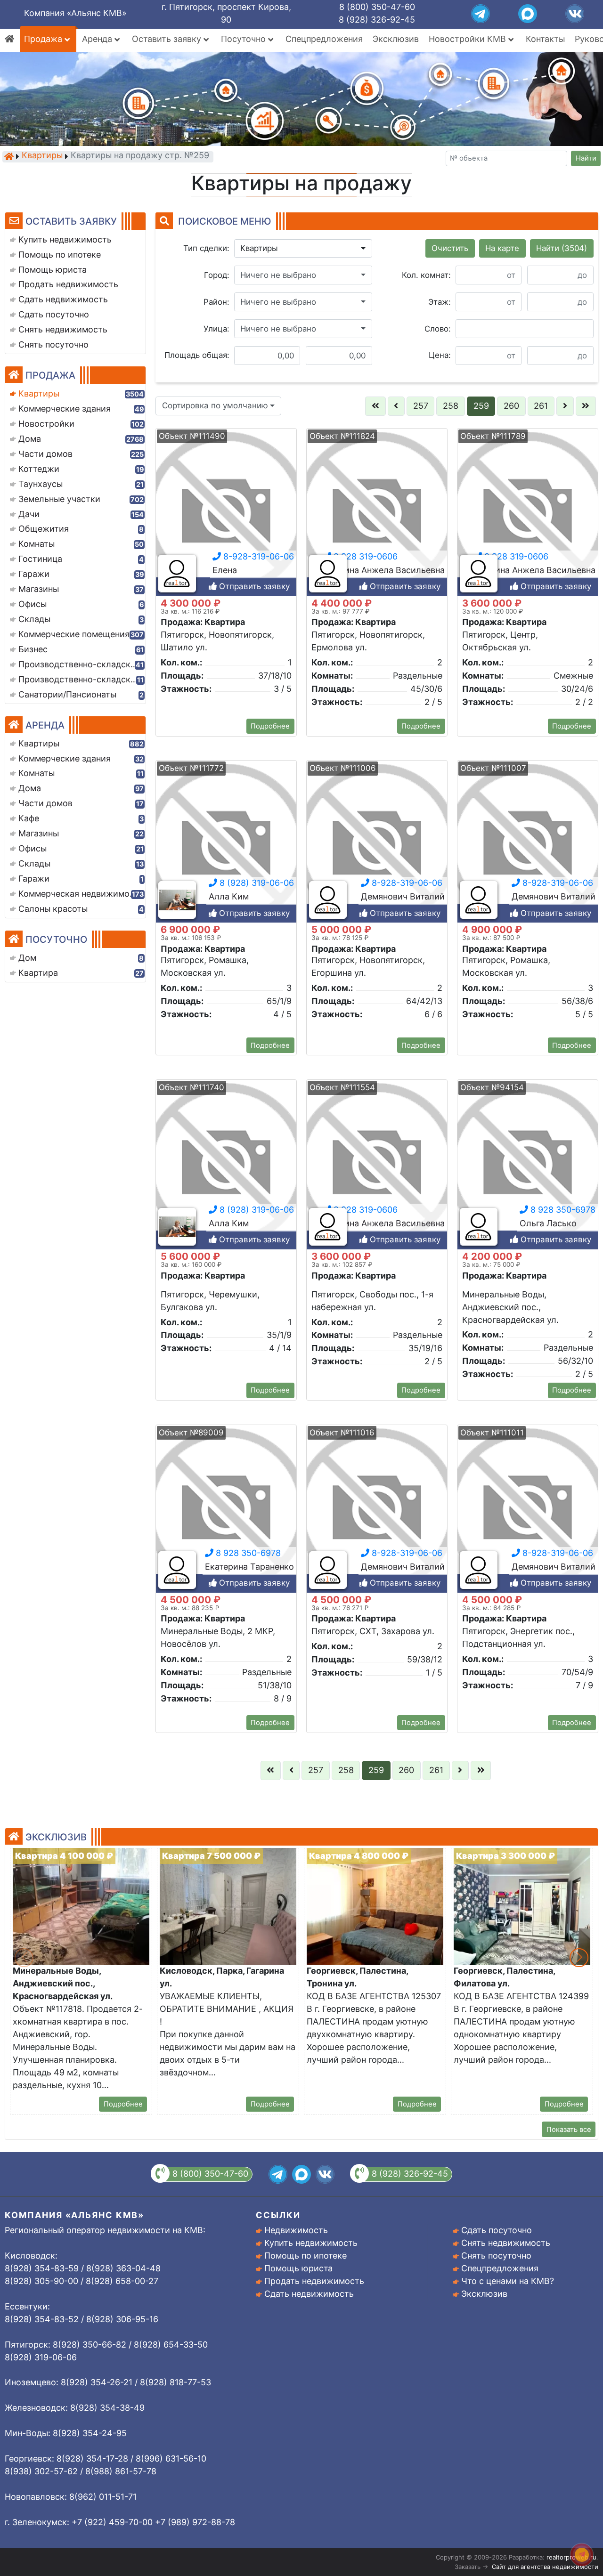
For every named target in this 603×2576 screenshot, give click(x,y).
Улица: (216, 329)
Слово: (438, 329)
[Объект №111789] (528, 513)
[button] (303, 249)
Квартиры (42, 156)
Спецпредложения (324, 39)
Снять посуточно (496, 2256)
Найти (586, 158)
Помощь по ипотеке (306, 2256)
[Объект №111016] (377, 1509)
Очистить (450, 248)
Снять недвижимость (506, 2243)
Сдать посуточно (497, 2230)
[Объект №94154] (528, 1164)
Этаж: (440, 302)
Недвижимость (296, 2230)
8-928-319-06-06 (257, 556)
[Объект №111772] (226, 845)
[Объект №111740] (226, 1164)
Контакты (545, 39)
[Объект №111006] (377, 845)
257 (421, 406)
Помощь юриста (298, 2268)
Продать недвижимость (314, 2281)
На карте (502, 248)
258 (451, 406)
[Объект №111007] (528, 845)
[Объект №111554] (377, 1164)
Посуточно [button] (244, 39)
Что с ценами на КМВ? (508, 2281)
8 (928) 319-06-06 (256, 883)
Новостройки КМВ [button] (469, 39)
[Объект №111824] (377, 513)
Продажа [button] (44, 39)
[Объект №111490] (226, 513)
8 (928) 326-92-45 (377, 20)
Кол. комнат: (426, 275)
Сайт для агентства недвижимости (545, 2567)
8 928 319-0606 (364, 556)
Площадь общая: (197, 355)
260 (511, 406)
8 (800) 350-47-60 (377, 7)
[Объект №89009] (226, 1509)
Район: (216, 302)
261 (541, 406)
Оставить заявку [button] (168, 39)
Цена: (440, 355)
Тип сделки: (206, 248)
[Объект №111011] (528, 1509)
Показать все (569, 2130)
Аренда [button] (98, 39)
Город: (217, 275)
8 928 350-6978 (562, 1210)
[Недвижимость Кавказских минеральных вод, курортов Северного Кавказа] (9, 156)
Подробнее (270, 726)
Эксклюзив (396, 39)
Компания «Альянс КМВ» (75, 13)
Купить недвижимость (311, 2243)
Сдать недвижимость (309, 2294)
